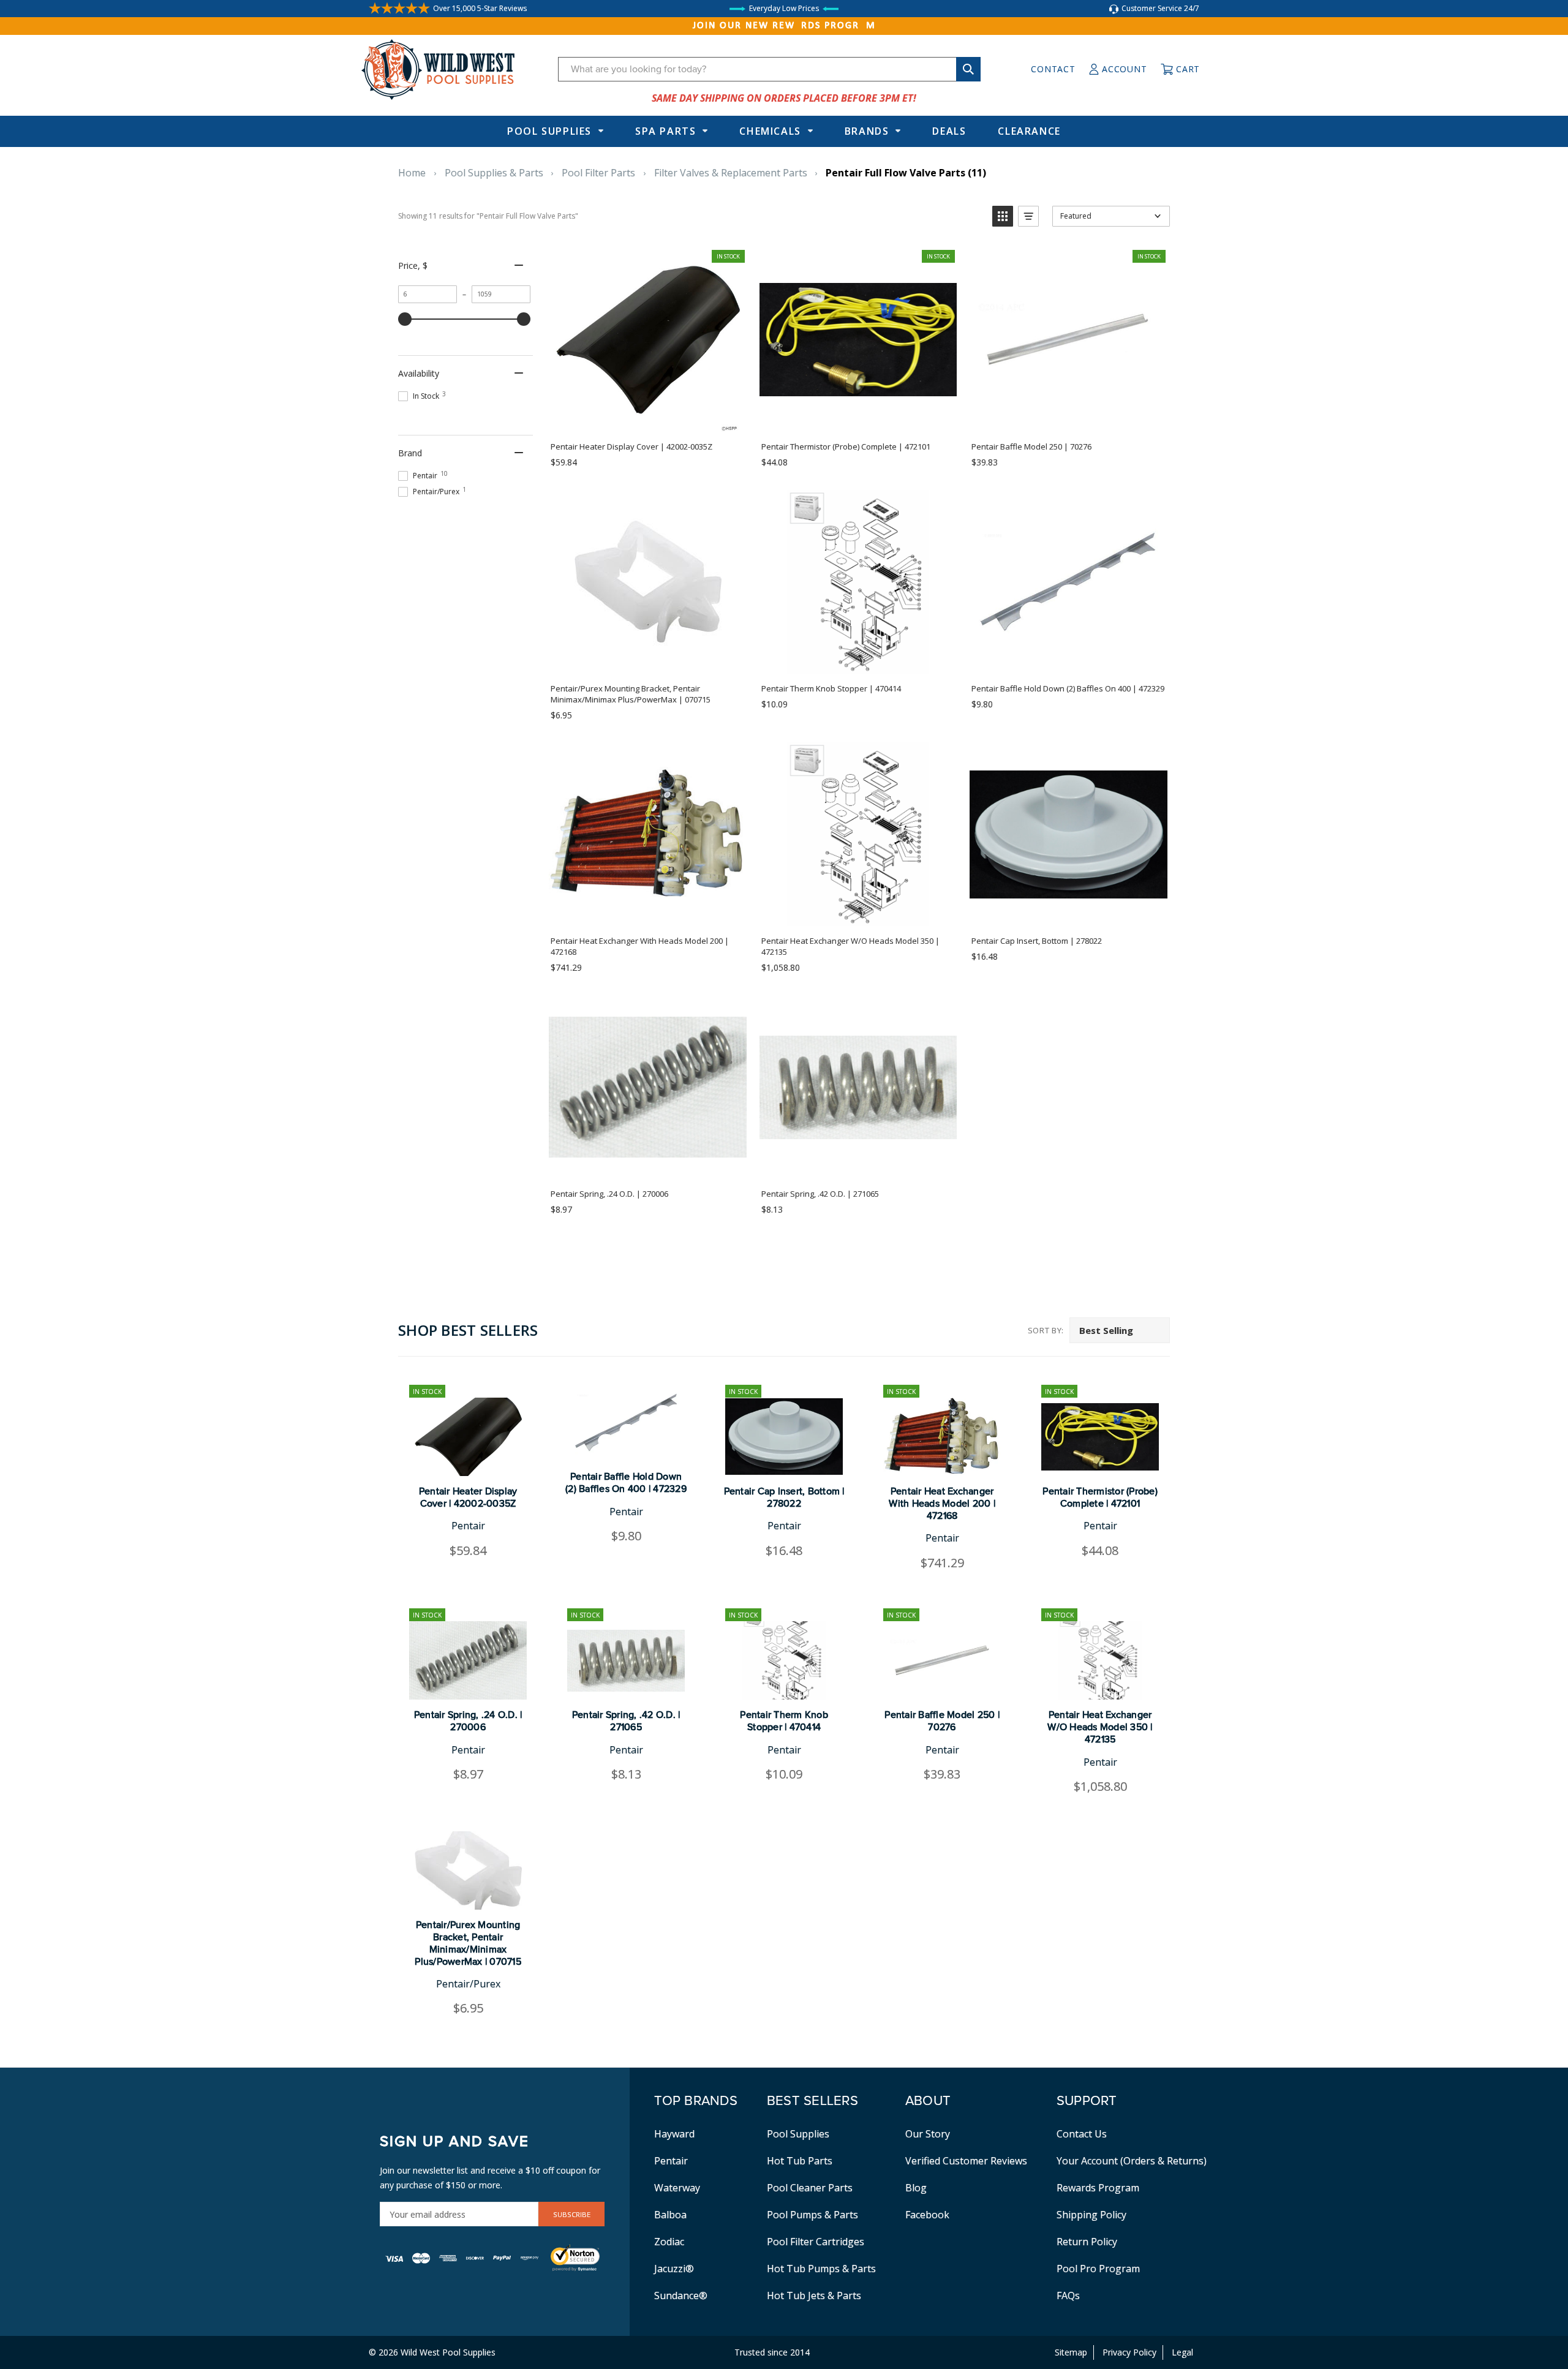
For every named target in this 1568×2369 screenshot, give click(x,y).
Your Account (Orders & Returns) (1132, 2161)
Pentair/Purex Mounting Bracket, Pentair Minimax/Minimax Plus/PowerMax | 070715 (468, 1943)
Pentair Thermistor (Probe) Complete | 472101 (1100, 1497)
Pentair (671, 2161)
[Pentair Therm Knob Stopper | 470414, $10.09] (784, 1660)
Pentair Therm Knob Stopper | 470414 (784, 1721)
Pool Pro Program (1098, 2269)
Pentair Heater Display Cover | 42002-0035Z (468, 1497)
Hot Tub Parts (800, 2161)
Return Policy (1087, 2242)
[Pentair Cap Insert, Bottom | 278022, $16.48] (784, 1437)
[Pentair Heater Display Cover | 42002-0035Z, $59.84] (468, 1437)
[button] (1003, 216)
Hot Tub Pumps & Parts (821, 2269)
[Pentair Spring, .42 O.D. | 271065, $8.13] (626, 1660)
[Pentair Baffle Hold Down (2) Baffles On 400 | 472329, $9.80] (626, 1422)
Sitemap (1071, 2352)
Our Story (928, 2134)
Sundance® (681, 2296)
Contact (1053, 69)
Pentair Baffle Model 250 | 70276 (942, 1721)
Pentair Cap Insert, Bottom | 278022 (784, 1497)
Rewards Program (1098, 2188)
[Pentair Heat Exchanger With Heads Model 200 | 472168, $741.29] (942, 1437)
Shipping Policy (1091, 2215)
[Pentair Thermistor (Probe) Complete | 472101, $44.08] (1100, 1437)
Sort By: (1046, 1330)
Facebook (927, 2215)
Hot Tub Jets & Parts (814, 2296)
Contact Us (1082, 2134)
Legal (1182, 2352)
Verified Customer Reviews (966, 2161)
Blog (916, 2188)
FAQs (1068, 2296)
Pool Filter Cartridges (816, 2242)
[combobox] (769, 69)
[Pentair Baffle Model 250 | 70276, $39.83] (942, 1660)
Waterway (677, 2188)
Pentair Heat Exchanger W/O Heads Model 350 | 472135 (1100, 1727)
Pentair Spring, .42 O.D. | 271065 (626, 1721)
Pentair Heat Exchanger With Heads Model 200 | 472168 (942, 1504)
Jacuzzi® (674, 2269)
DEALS (949, 131)
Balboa (670, 2215)
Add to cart (647, 418)
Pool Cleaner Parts (810, 2188)
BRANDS (867, 131)
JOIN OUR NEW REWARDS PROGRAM (784, 26)
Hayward (674, 2134)
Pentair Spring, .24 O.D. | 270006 (468, 1721)
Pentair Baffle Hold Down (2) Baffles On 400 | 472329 (626, 1483)
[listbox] (1120, 1330)
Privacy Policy (1129, 2352)
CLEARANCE (1029, 131)
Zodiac (669, 2242)
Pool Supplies (549, 131)
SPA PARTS (665, 131)
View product (647, 660)
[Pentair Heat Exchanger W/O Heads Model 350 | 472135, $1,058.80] (1100, 1660)
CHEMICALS (770, 131)
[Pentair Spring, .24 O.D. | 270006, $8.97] (468, 1660)
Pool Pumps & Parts (812, 2215)
